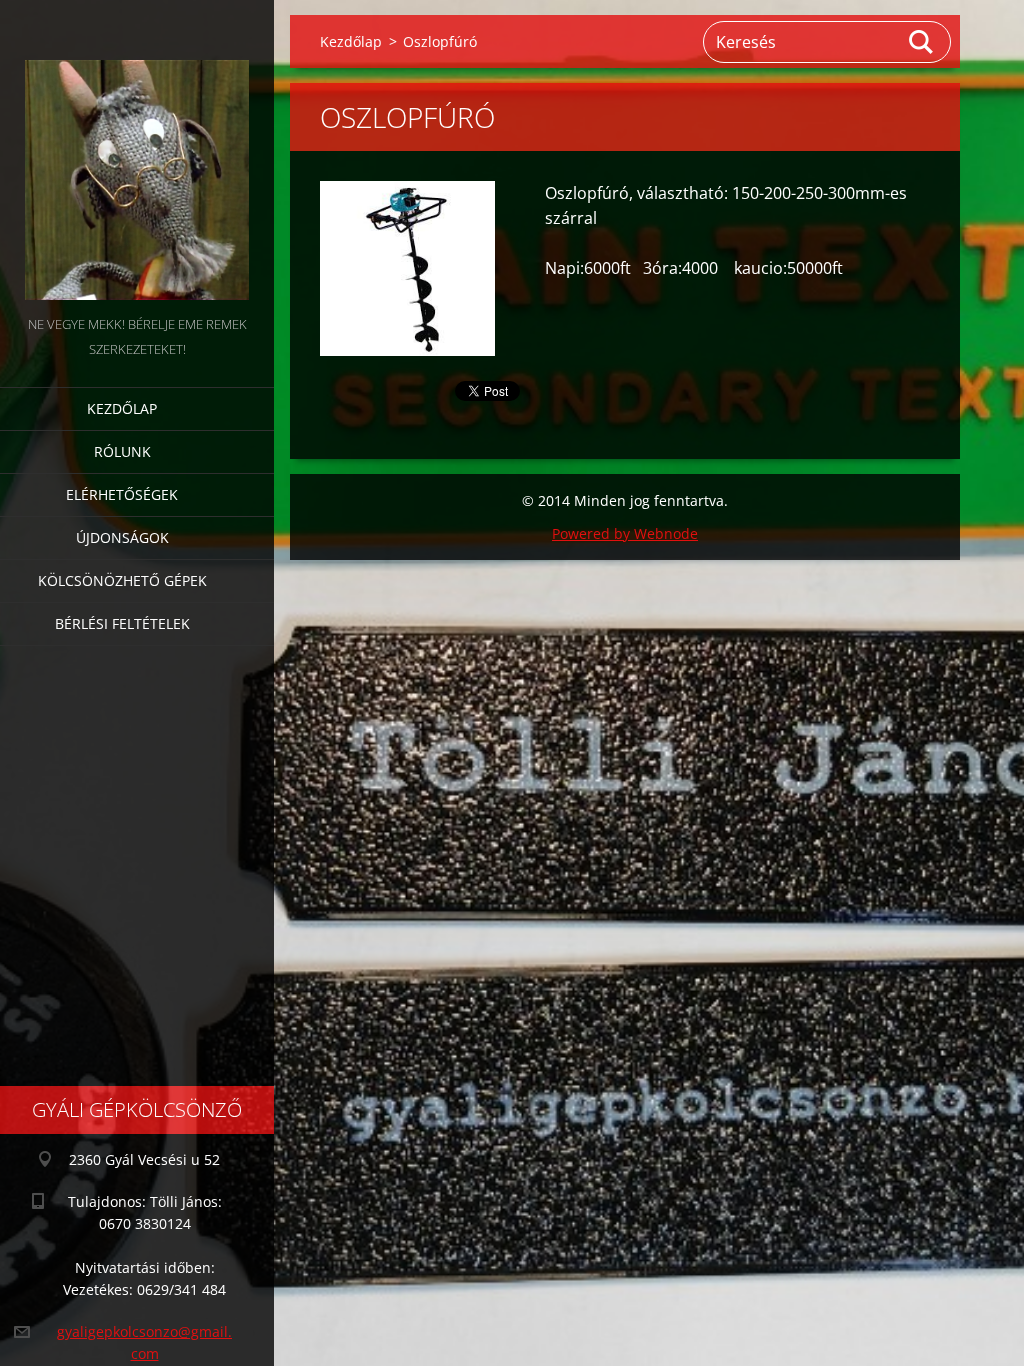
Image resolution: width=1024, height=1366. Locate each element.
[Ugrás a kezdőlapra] (137, 156)
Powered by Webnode (625, 533)
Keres (922, 42)
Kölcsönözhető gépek (122, 580)
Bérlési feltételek (122, 623)
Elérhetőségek (122, 494)
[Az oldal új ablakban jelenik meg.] (407, 268)
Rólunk (122, 451)
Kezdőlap (122, 408)
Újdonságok (122, 537)
